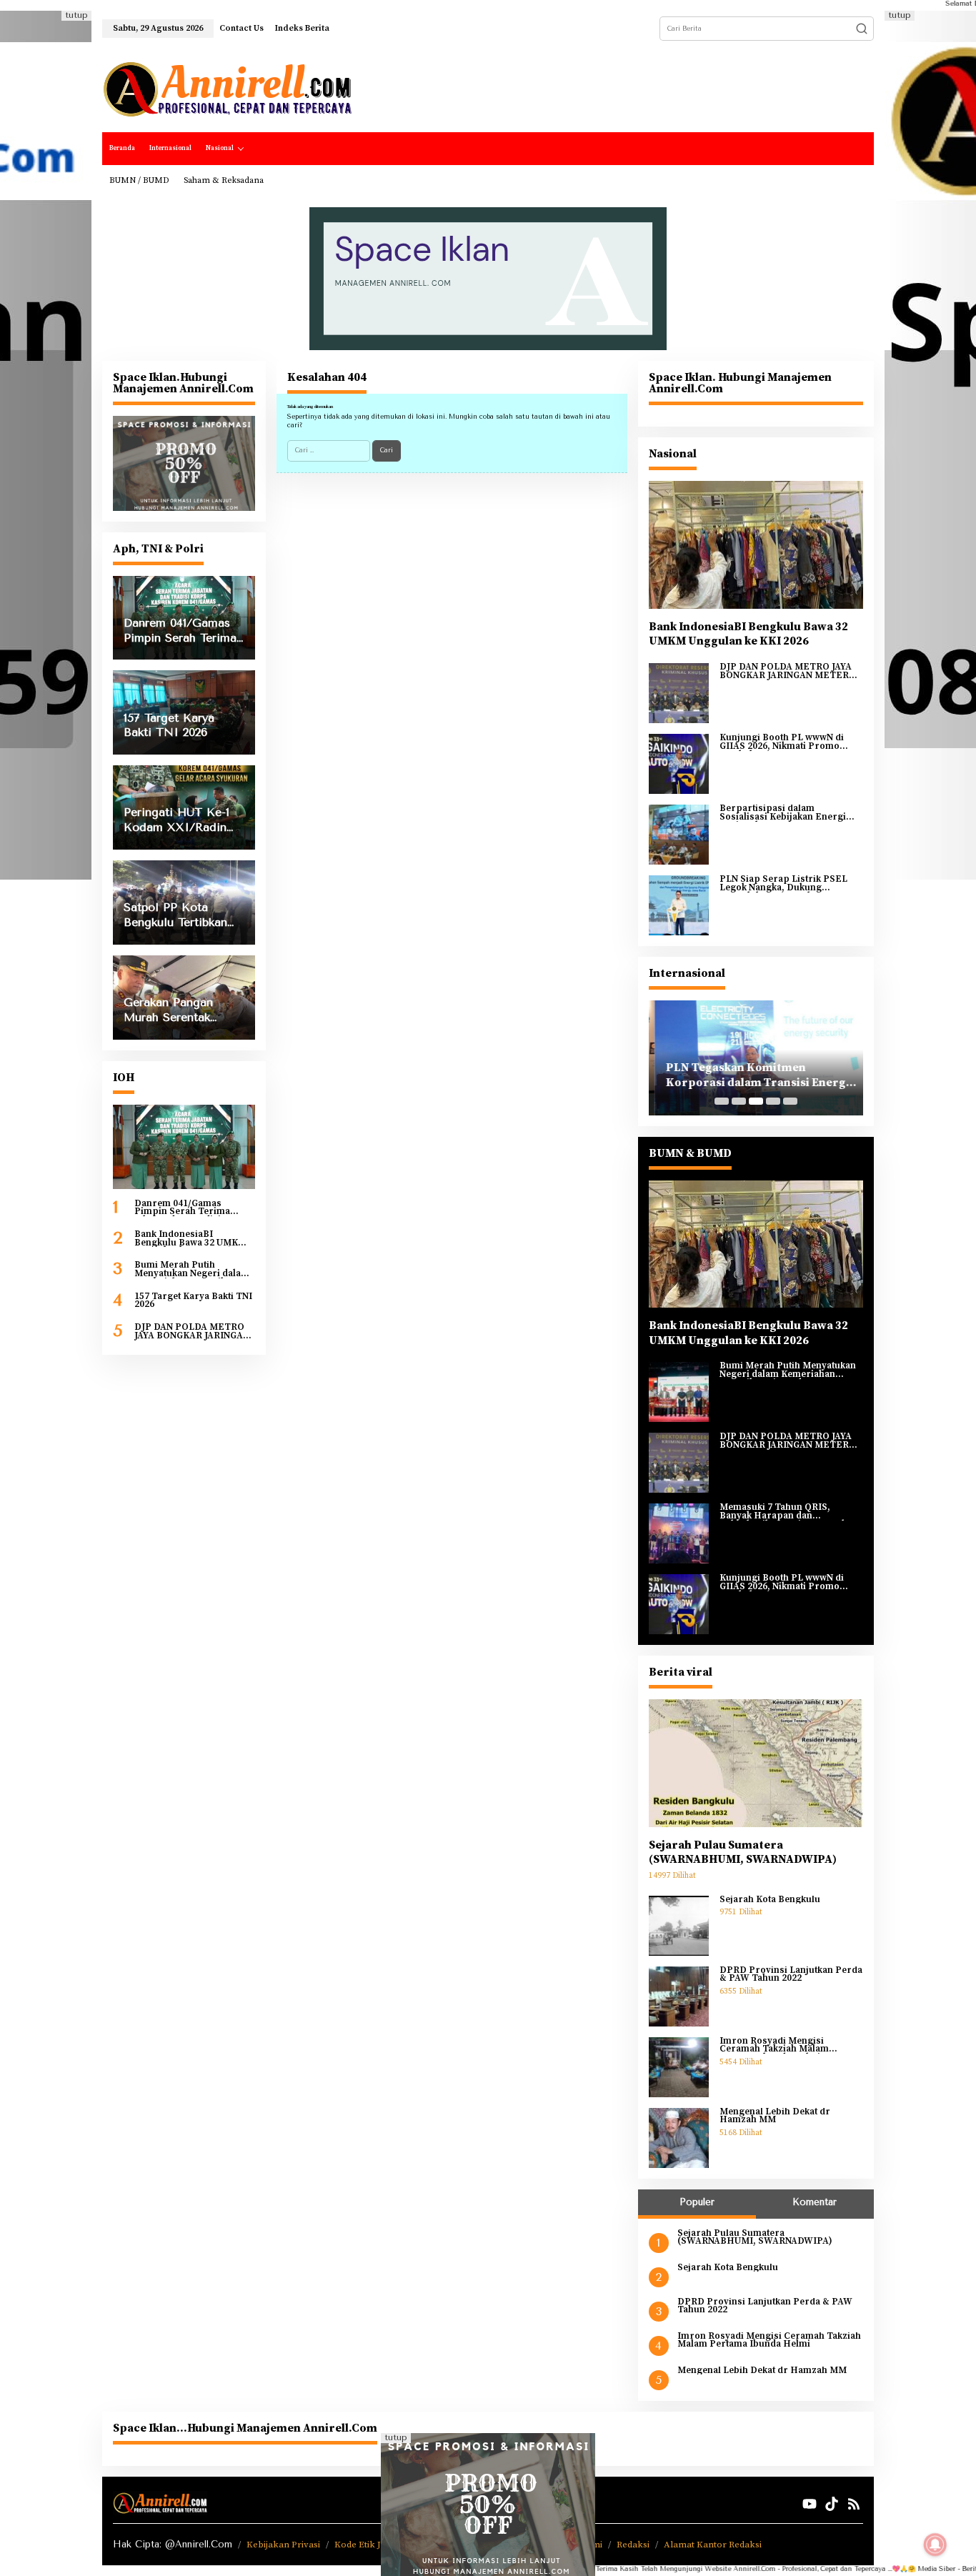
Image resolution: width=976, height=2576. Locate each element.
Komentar (815, 2202)
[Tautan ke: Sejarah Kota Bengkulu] (679, 1925)
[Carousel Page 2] (739, 1101)
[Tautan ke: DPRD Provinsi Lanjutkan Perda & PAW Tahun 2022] (679, 1996)
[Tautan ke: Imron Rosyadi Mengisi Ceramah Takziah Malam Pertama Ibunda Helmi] (679, 2067)
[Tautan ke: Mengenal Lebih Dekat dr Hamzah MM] (679, 2137)
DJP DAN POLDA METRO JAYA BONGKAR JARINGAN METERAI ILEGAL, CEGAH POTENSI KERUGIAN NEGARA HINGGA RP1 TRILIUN (194, 1332)
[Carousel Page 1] (722, 1101)
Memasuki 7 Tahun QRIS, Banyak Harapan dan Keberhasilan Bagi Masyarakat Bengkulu (787, 1512)
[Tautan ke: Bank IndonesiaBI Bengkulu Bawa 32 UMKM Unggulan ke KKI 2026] (756, 544)
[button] (862, 29)
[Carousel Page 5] (790, 1101)
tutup (76, 15)
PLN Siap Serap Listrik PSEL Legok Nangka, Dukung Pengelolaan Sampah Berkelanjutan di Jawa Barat (783, 884)
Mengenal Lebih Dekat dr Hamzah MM (775, 2116)
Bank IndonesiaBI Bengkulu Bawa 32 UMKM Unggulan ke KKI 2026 (190, 1239)
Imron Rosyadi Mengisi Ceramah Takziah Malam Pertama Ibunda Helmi (774, 2045)
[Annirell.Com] (227, 89)
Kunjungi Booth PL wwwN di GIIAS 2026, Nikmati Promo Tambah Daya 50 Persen (782, 742)
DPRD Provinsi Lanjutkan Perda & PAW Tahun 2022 (791, 1975)
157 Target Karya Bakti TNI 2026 (193, 1301)
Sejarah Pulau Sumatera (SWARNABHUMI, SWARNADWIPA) (743, 1853)
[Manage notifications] (935, 2545)
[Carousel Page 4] (773, 1101)
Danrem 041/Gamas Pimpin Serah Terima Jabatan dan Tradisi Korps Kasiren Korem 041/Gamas (194, 1208)
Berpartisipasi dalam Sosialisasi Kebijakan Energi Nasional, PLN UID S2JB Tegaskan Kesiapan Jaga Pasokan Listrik (783, 813)
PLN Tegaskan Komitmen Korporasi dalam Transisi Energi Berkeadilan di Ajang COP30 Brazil (755, 1075)
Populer (697, 2202)
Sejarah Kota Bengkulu (770, 1900)
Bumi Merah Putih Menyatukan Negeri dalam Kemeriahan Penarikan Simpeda (192, 1269)
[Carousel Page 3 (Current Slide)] (756, 1101)
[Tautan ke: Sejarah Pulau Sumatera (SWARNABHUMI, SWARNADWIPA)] (756, 1763)
